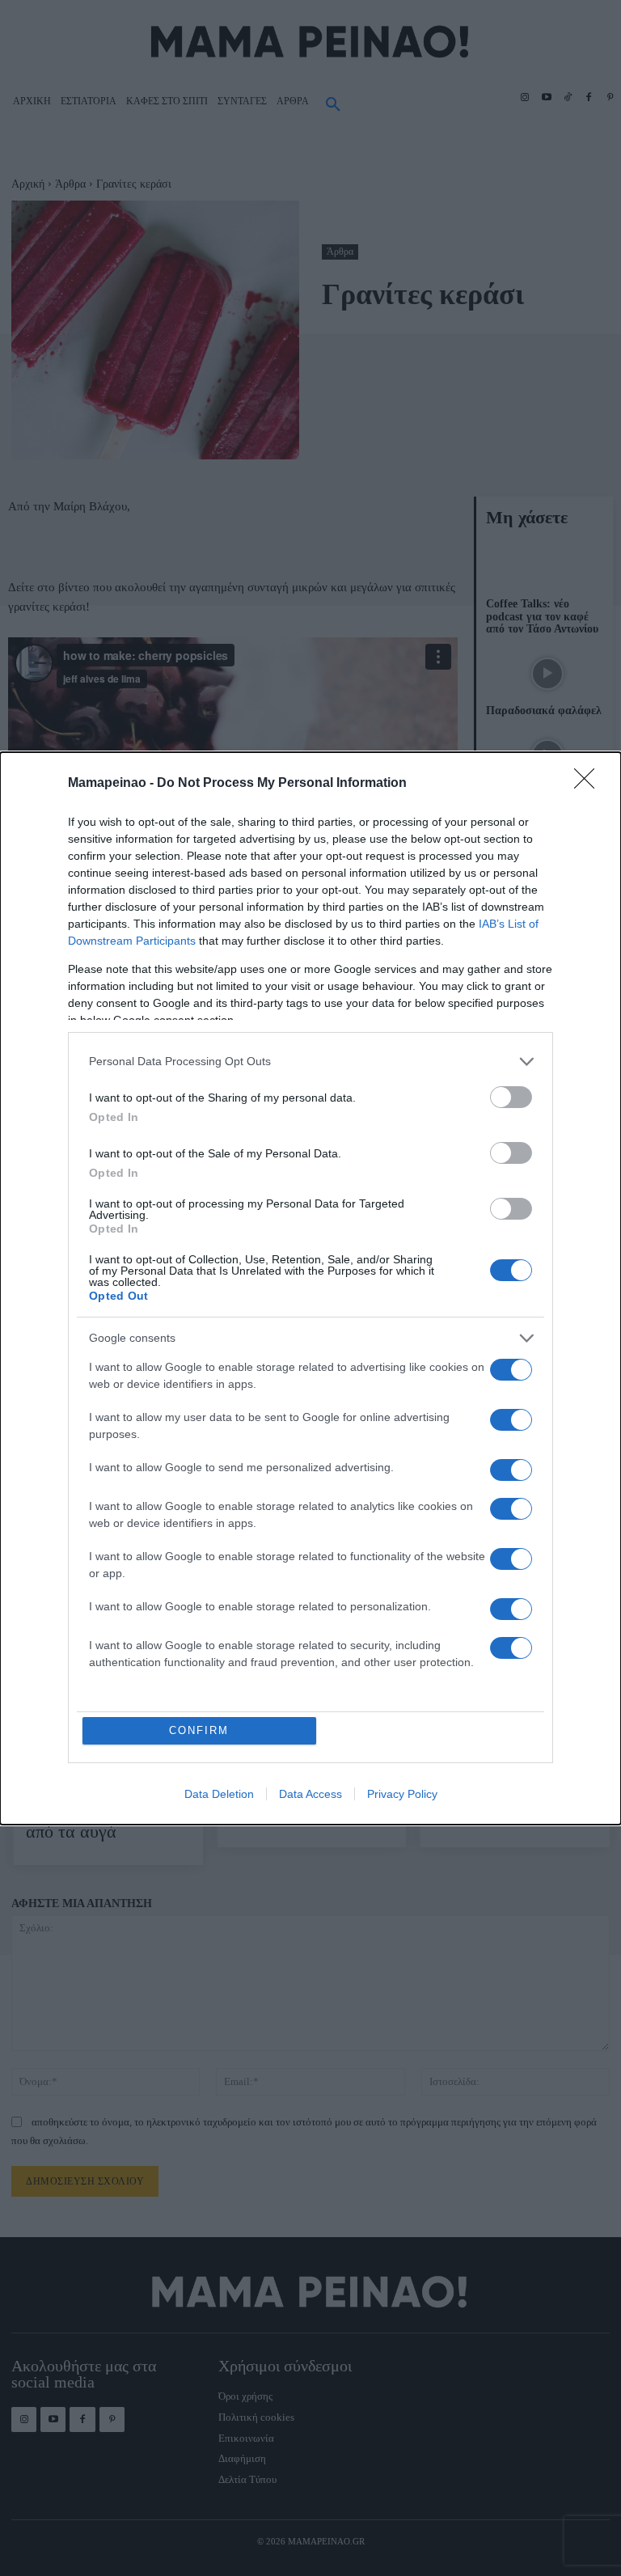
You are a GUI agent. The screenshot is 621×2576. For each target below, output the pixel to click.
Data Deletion (219, 1794)
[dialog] (310, 1288)
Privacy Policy (402, 1794)
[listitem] (310, 1062)
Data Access (310, 1794)
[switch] (511, 1097)
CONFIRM (199, 1730)
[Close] (589, 784)
